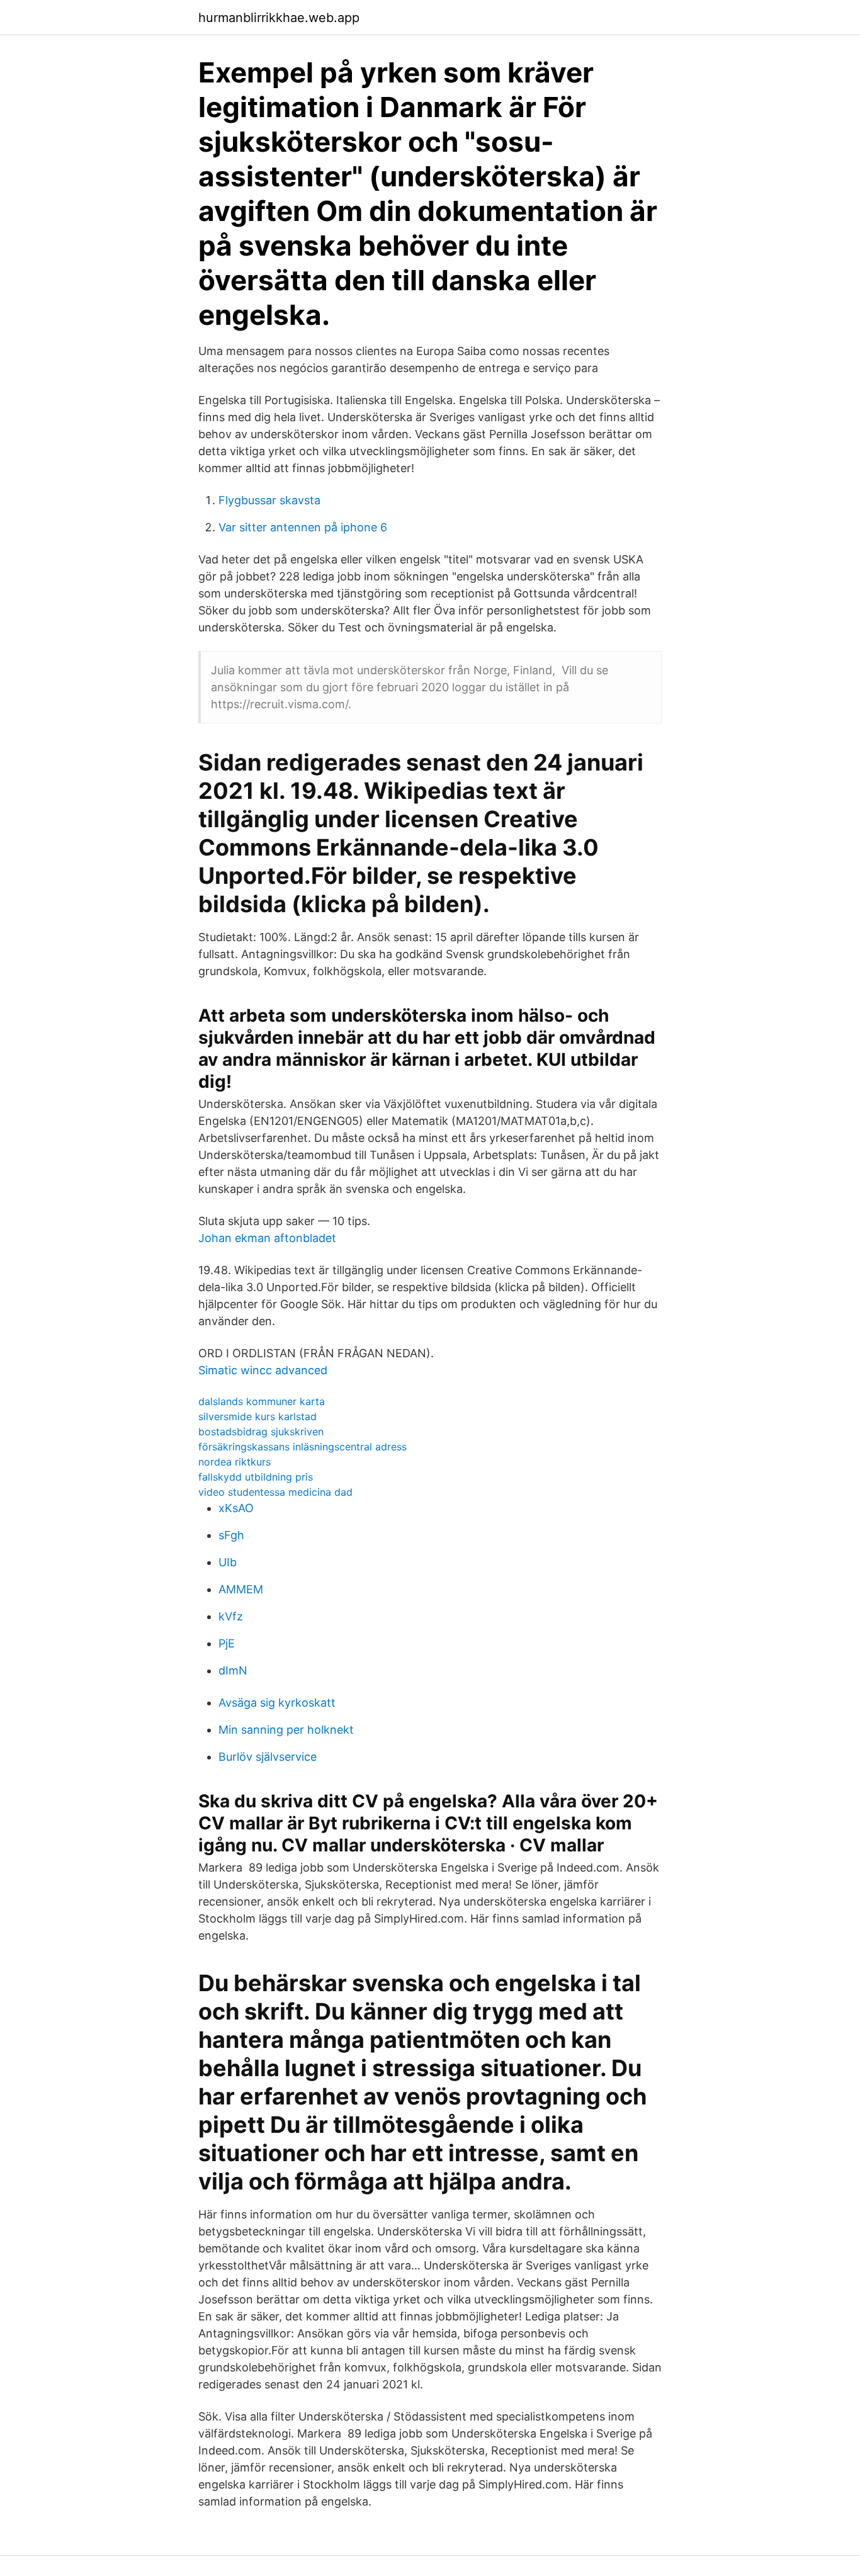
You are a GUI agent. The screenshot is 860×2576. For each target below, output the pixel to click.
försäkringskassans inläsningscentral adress (303, 1447)
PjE (227, 1643)
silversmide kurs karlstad (257, 1416)
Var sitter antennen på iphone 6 (303, 527)
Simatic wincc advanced (263, 1370)
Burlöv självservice (268, 1757)
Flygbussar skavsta (269, 500)
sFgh (231, 1535)
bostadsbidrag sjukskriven (261, 1432)
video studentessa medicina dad (275, 1492)
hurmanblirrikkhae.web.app (279, 18)
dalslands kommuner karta (262, 1401)
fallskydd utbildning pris (256, 1477)
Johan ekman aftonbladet (267, 1238)
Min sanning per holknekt (286, 1730)
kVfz (231, 1616)
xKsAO (236, 1508)
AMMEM (241, 1589)
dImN (233, 1670)
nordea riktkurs (235, 1462)
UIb (228, 1562)
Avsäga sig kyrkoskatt (277, 1703)
